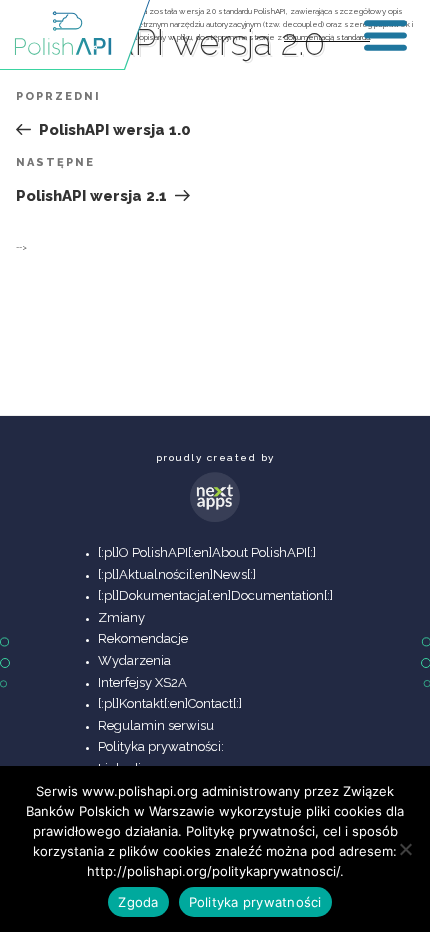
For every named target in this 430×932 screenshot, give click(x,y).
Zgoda (138, 902)
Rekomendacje (143, 638)
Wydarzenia (134, 660)
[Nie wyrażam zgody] (405, 849)
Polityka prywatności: (161, 746)
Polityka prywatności (255, 902)
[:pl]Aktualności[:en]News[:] (177, 574)
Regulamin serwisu (156, 725)
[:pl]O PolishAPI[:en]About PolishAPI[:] (207, 552)
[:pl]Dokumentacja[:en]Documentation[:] (215, 595)
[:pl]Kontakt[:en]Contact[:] (170, 703)
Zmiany (121, 617)
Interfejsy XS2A (142, 682)
